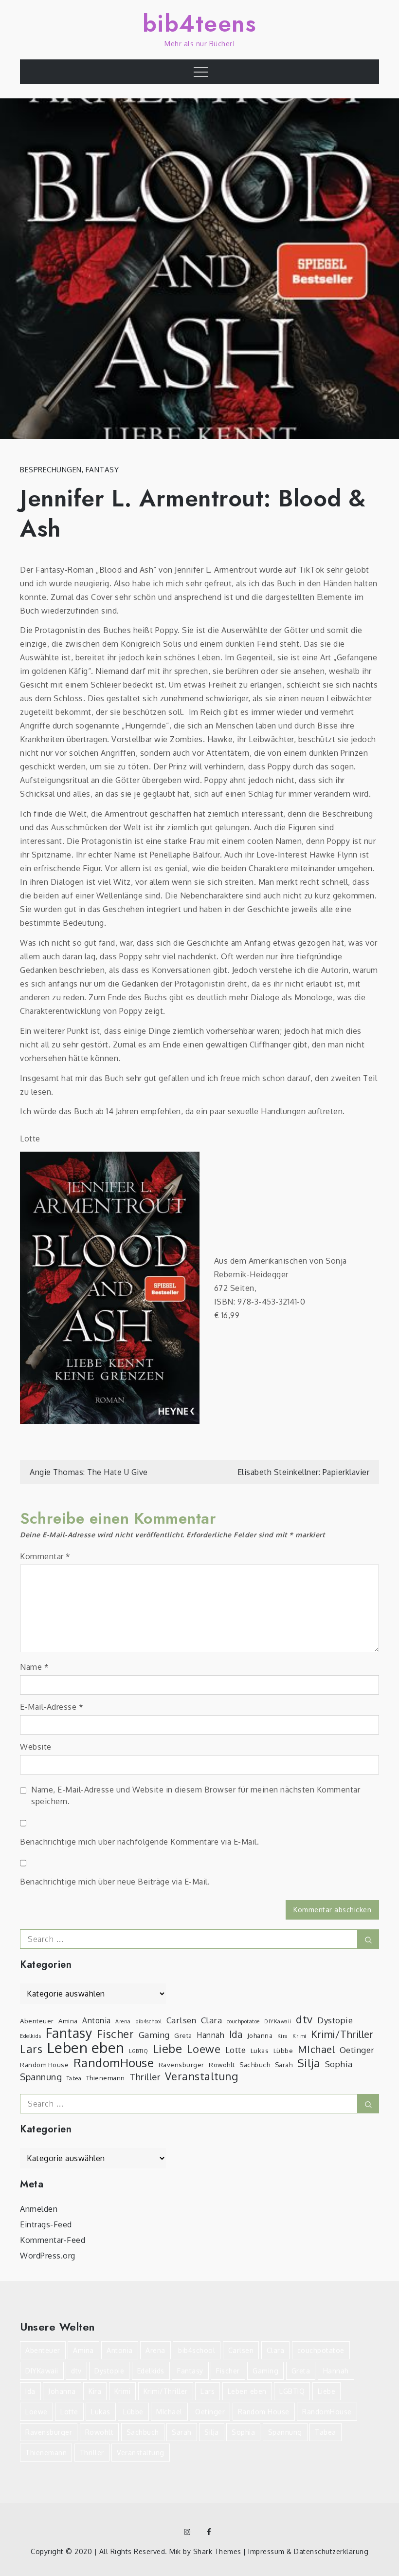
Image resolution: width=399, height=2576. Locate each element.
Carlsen (181, 2020)
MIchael (317, 2049)
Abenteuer (37, 2021)
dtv (304, 2019)
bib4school (148, 2021)
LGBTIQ (138, 2051)
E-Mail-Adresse (52, 1707)
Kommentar (45, 1556)
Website (36, 1747)
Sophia (339, 2064)
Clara (212, 2020)
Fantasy (102, 470)
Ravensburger (181, 2064)
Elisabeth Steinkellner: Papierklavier (304, 1472)
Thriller (145, 2077)
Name (34, 1667)
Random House (44, 2064)
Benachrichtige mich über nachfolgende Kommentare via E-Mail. (139, 1842)
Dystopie (335, 2020)
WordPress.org (48, 2256)
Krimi (299, 2036)
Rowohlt (222, 2064)
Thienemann (106, 2078)
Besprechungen (51, 470)
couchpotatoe (243, 2021)
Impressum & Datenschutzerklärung (308, 2551)
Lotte (236, 2050)
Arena (123, 2021)
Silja (309, 2063)
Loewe (204, 2049)
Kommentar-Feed (53, 2240)
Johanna (260, 2035)
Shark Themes (218, 2551)
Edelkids (30, 2036)
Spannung (41, 2077)
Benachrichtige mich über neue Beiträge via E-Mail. (115, 1882)
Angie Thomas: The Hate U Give (89, 1472)
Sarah (284, 2064)
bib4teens (200, 24)
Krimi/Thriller (342, 2034)
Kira (283, 2036)
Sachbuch (255, 2064)
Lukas (260, 2050)
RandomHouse (114, 2063)
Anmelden (39, 2209)
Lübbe (283, 2050)
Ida (236, 2035)
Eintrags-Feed (46, 2224)
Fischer (116, 2034)
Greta (183, 2035)
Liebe (168, 2049)
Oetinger (357, 2050)
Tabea (74, 2078)
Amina (68, 2021)
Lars (31, 2049)
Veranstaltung (202, 2076)
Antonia (97, 2020)
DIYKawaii (278, 2021)
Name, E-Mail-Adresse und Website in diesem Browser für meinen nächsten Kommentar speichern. (196, 1795)
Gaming (154, 2035)
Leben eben (86, 2048)
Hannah (210, 2035)
